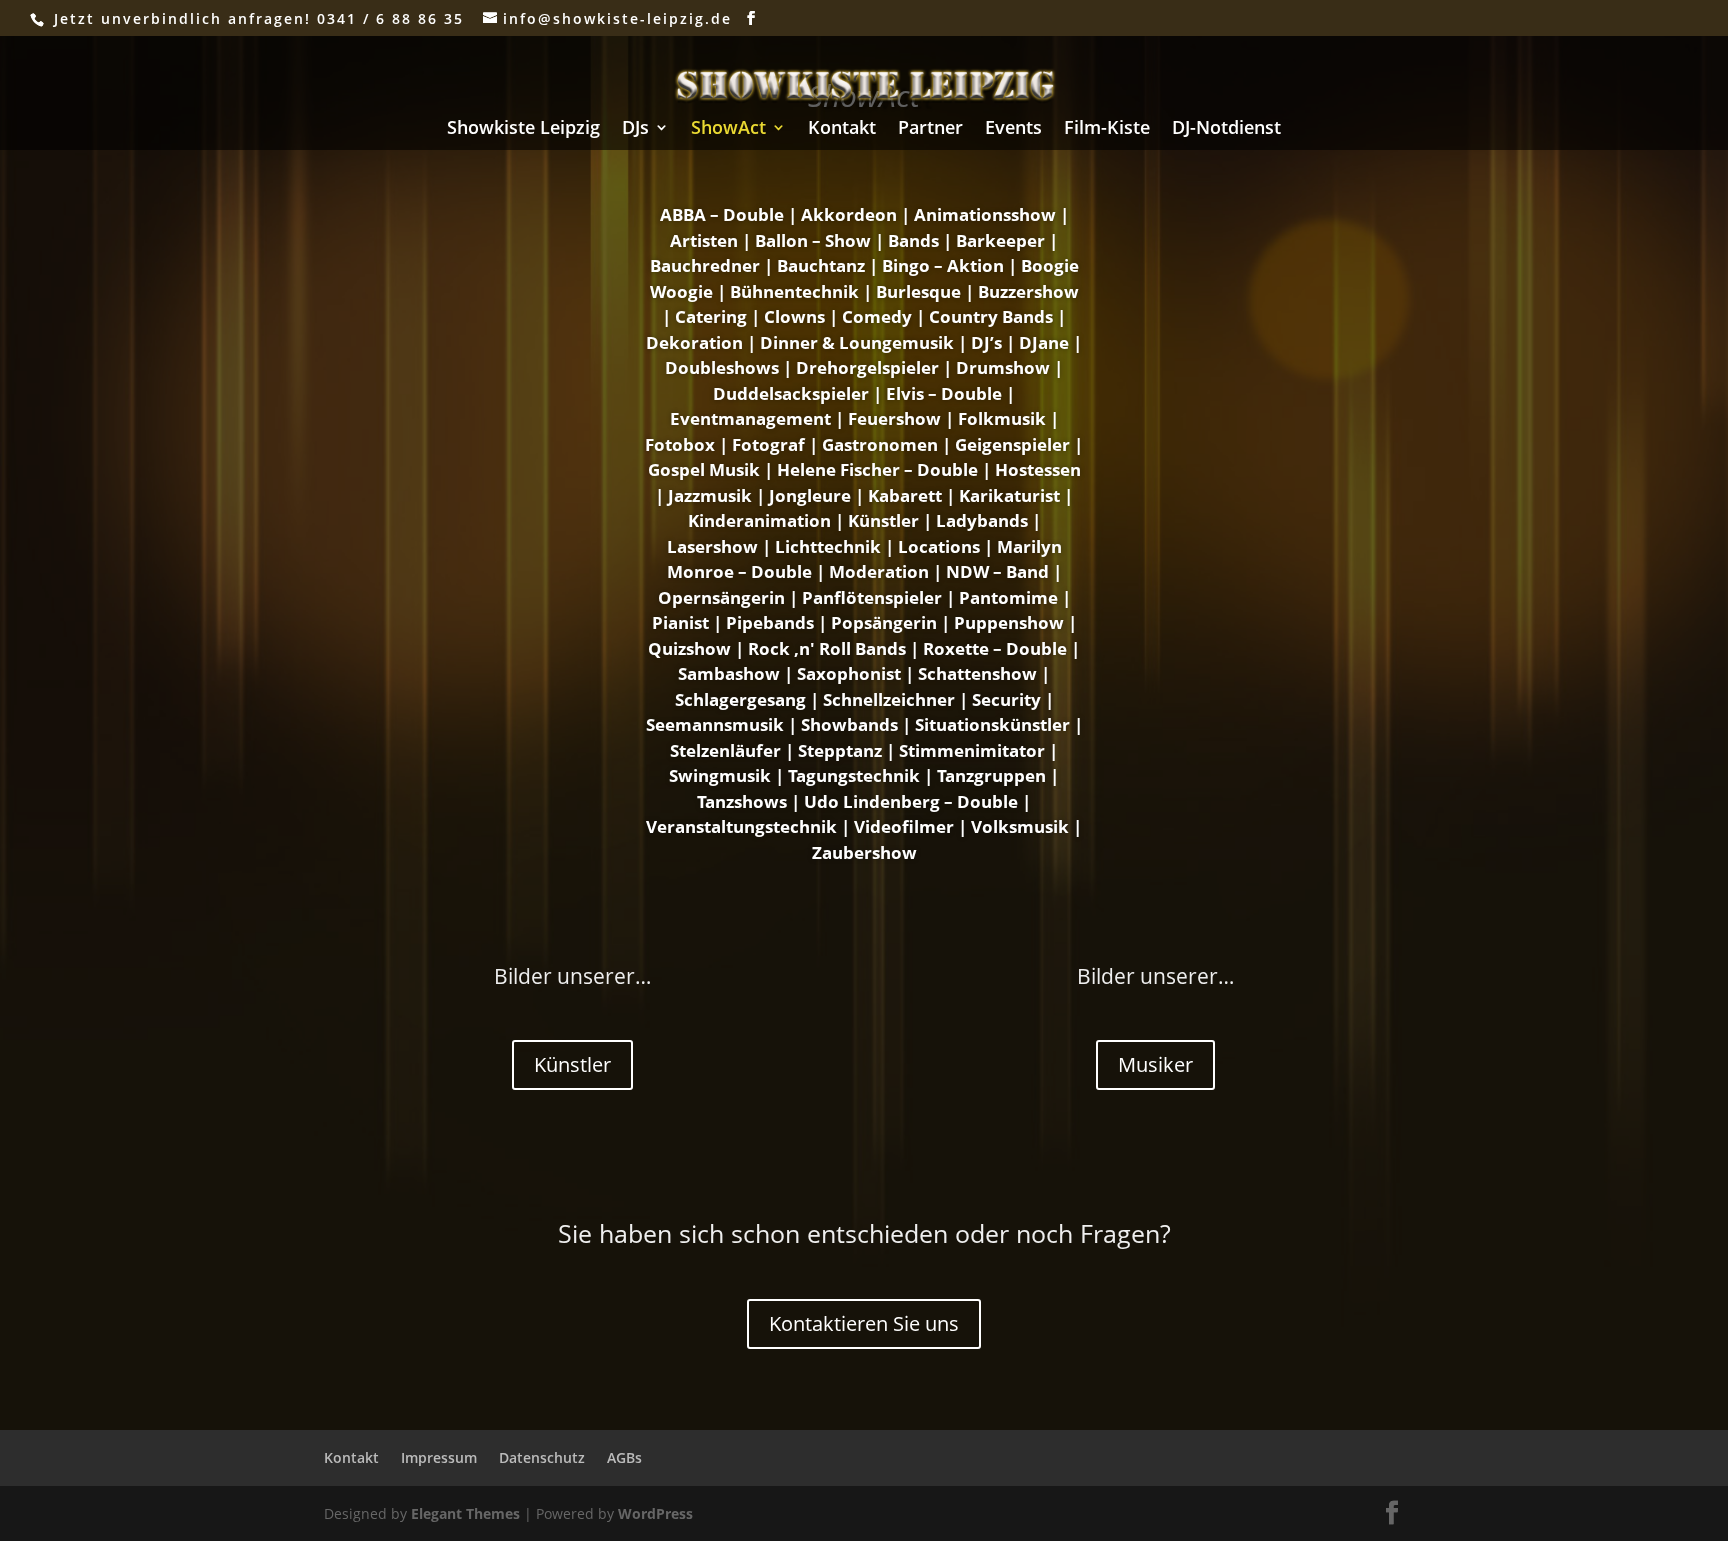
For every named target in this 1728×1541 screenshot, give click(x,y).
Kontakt (842, 129)
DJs (635, 129)
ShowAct (728, 129)
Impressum (439, 1457)
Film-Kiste (1107, 129)
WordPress (655, 1513)
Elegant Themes (465, 1513)
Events (1013, 129)
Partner (930, 129)
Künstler (572, 1064)
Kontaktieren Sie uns (864, 1323)
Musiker (1155, 1064)
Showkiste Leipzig (523, 129)
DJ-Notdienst (1226, 129)
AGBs (624, 1457)
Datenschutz (542, 1457)
